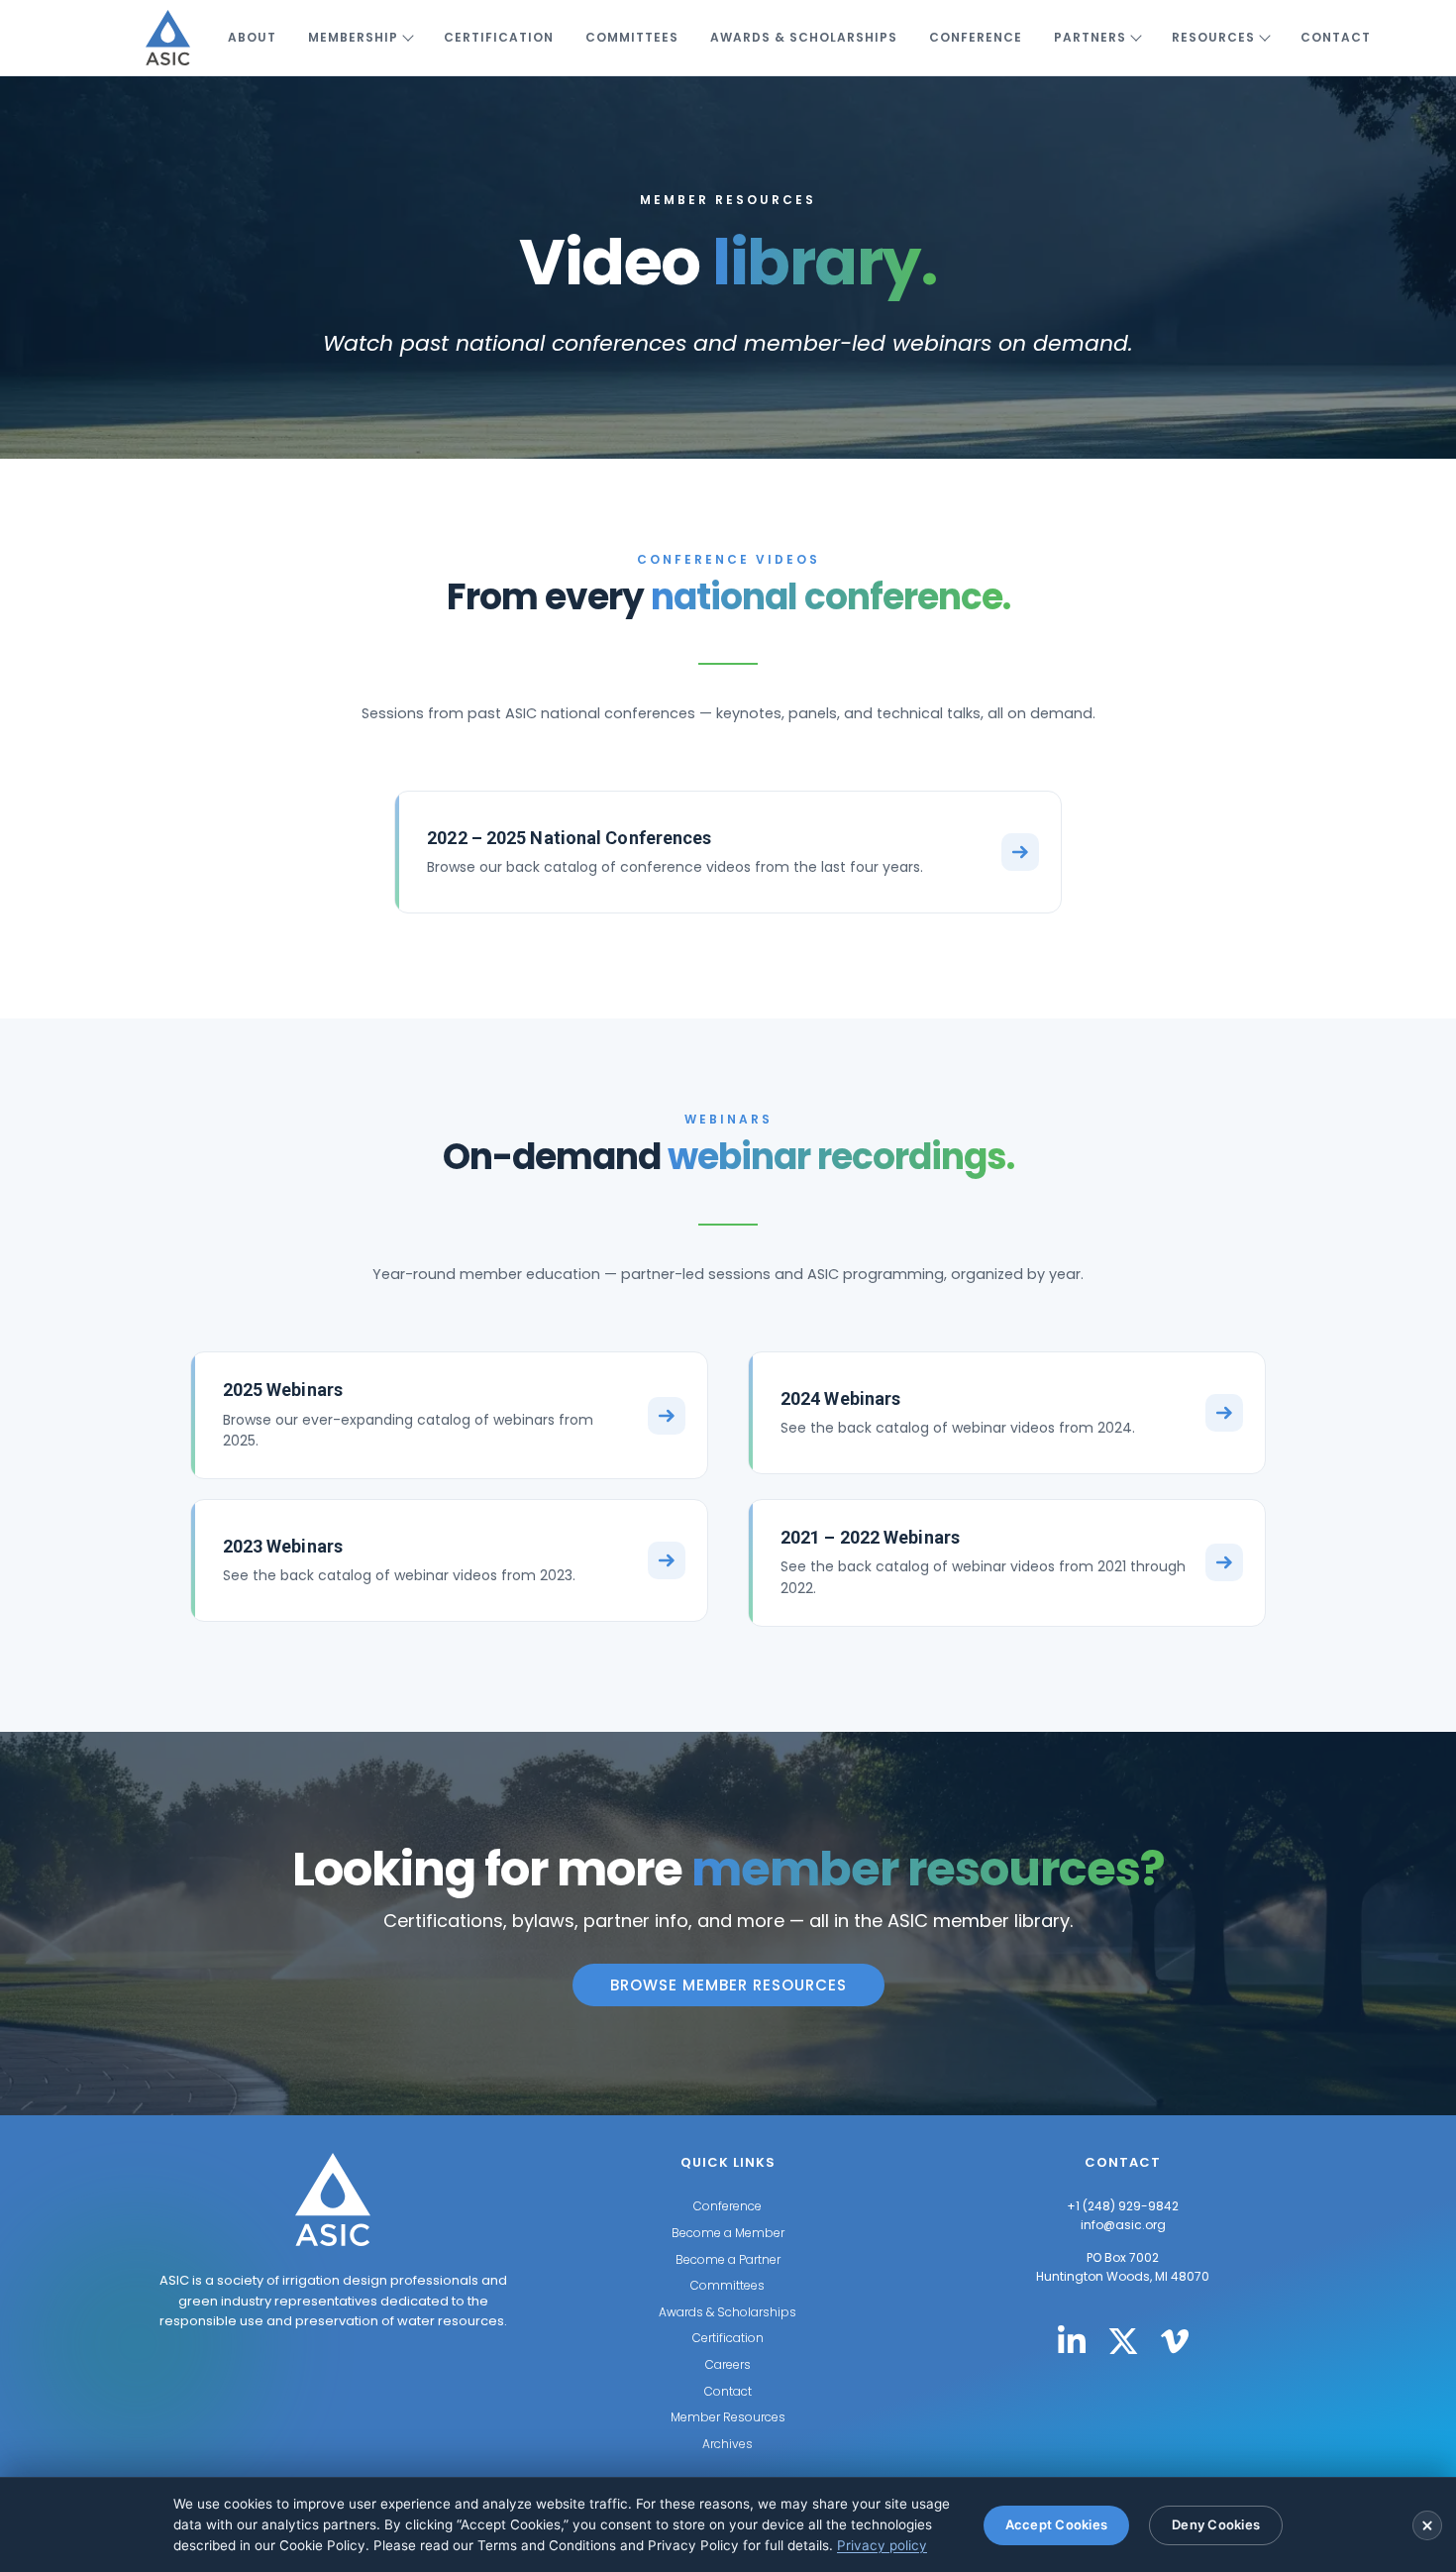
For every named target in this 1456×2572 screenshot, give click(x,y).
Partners (1090, 37)
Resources (1213, 37)
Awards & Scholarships (804, 37)
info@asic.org (1123, 2225)
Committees (632, 37)
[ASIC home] (168, 38)
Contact (1336, 37)
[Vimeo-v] (1175, 2341)
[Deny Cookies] (1427, 2525)
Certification (499, 37)
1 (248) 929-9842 (1127, 2206)
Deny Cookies (1216, 2524)
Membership (353, 37)
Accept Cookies (1057, 2524)
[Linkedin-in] (1072, 2341)
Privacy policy (882, 2545)
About (252, 37)
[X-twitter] (1123, 2341)
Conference (976, 37)
